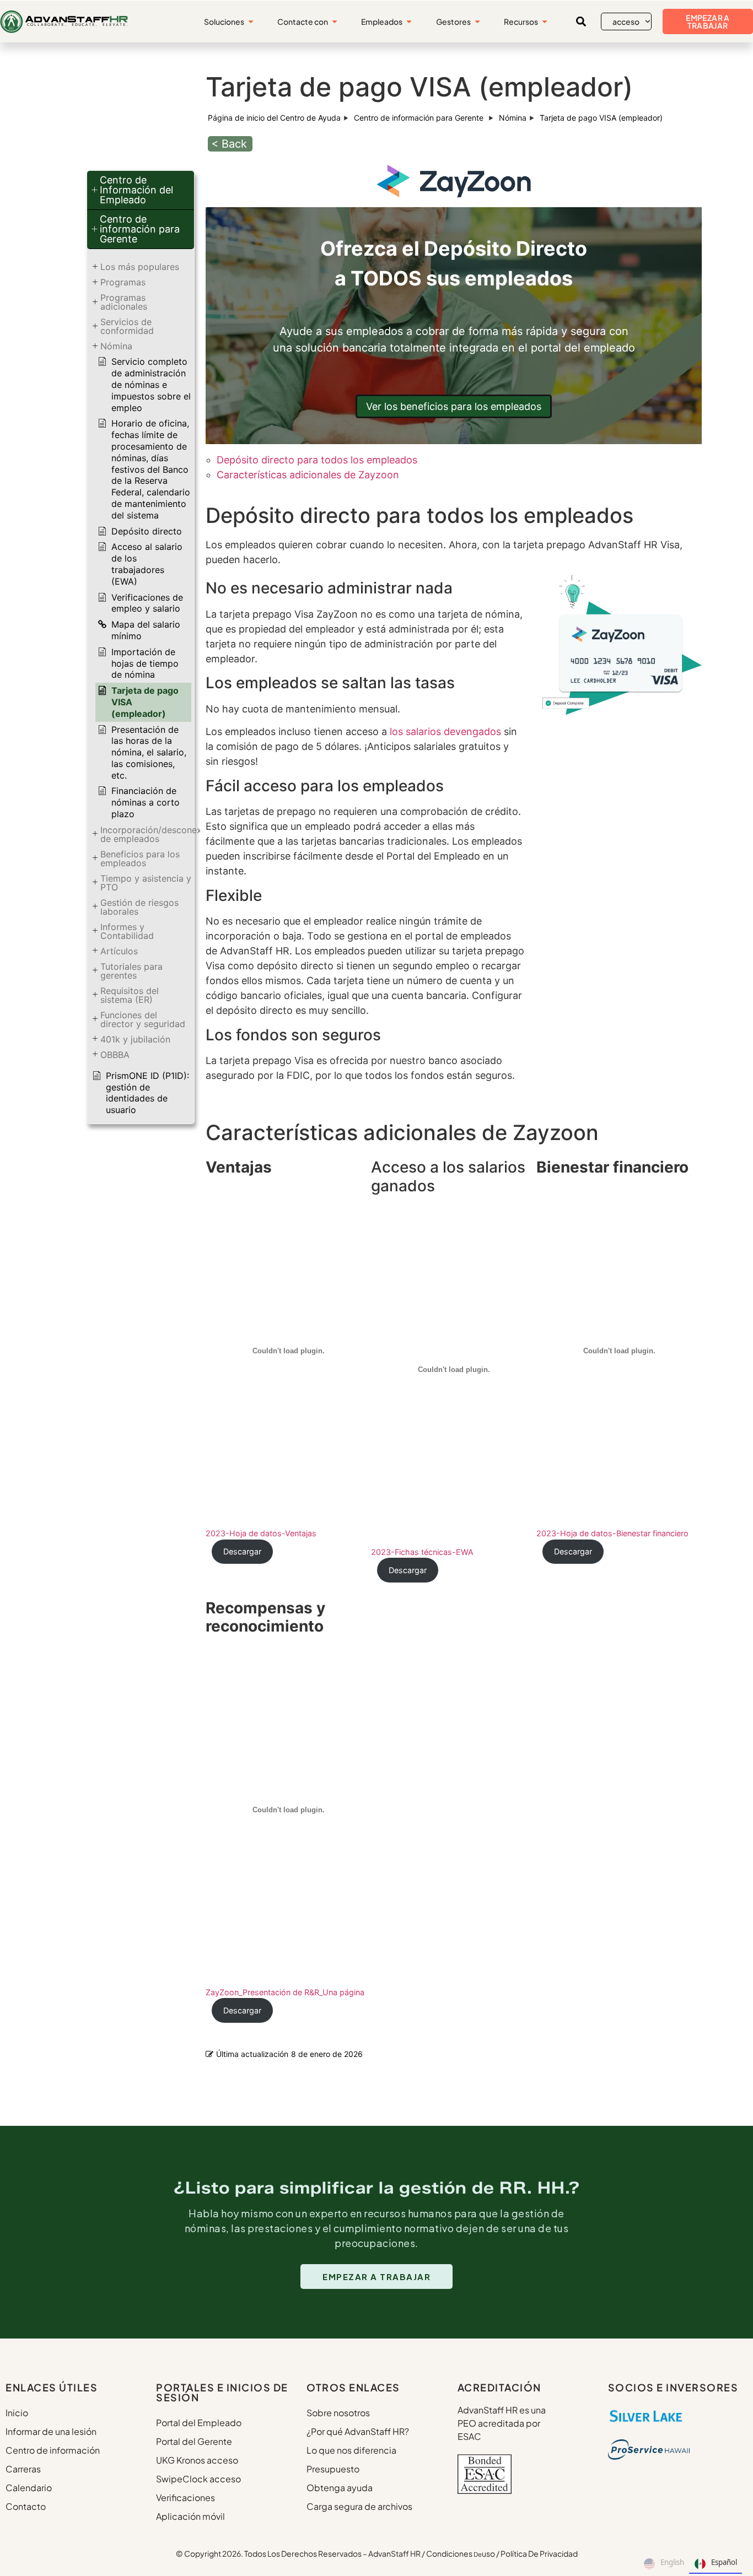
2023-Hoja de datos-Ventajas (261, 1533)
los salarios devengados (445, 731)
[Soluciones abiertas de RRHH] (251, 22)
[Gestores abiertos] (477, 22)
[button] (581, 21)
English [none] (672, 2562)
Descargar (242, 1551)
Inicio (17, 2413)
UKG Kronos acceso (197, 2460)
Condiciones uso (461, 2553)
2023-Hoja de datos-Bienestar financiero (612, 1533)
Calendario (29, 2488)
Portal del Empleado (199, 2423)
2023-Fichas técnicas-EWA (422, 1552)
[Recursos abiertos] (545, 22)
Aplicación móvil (190, 2516)
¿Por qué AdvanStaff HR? (358, 2431)
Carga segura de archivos (359, 2506)
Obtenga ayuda (340, 2488)
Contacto (26, 2506)
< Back (229, 144)
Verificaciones (185, 2497)
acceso (626, 21)
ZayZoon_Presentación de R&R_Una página (285, 1992)
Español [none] (724, 2562)
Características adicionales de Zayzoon (308, 475)
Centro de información (53, 2450)
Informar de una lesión (51, 2431)
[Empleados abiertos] (409, 22)
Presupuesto (333, 2469)
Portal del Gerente (194, 2441)
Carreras (23, 2469)
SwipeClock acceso (198, 2479)
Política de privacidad (539, 2553)
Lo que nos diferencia (351, 2450)
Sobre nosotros (338, 2413)
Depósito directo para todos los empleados (317, 460)
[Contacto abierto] (335, 22)
